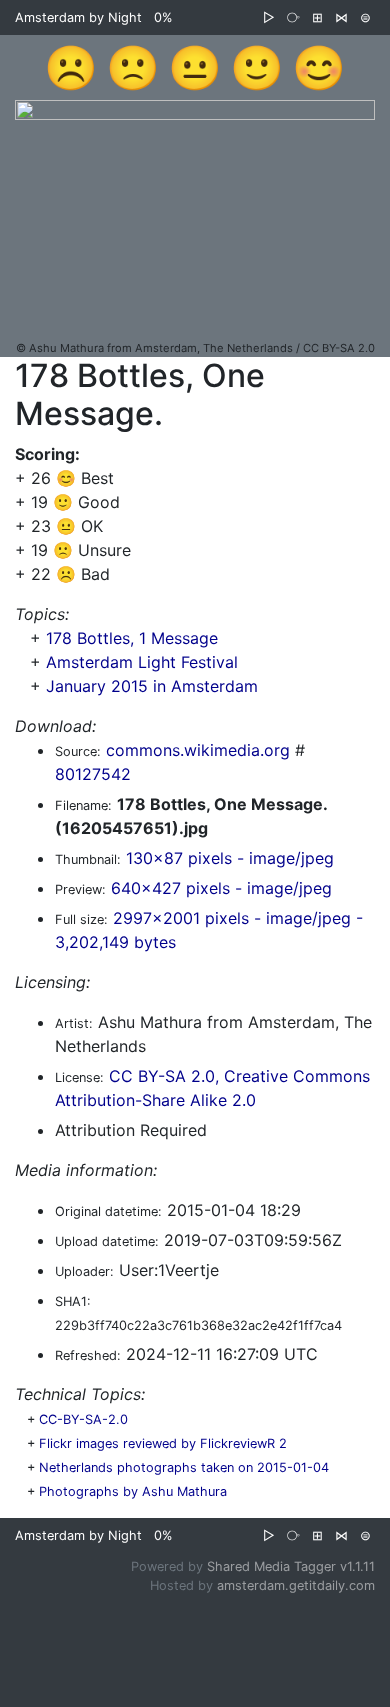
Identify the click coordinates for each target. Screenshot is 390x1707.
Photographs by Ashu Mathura (133, 1491)
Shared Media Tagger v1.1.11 (291, 1566)
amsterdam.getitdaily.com (296, 1585)
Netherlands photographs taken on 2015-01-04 (184, 1467)
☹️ (71, 67)
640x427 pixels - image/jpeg (221, 888)
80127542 (93, 774)
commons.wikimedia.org (198, 750)
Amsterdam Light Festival (142, 662)
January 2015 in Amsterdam (152, 686)
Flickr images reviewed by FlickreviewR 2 (163, 1443)
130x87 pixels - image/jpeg (230, 858)
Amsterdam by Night (78, 17)
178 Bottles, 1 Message (132, 638)
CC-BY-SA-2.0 (83, 1419)
